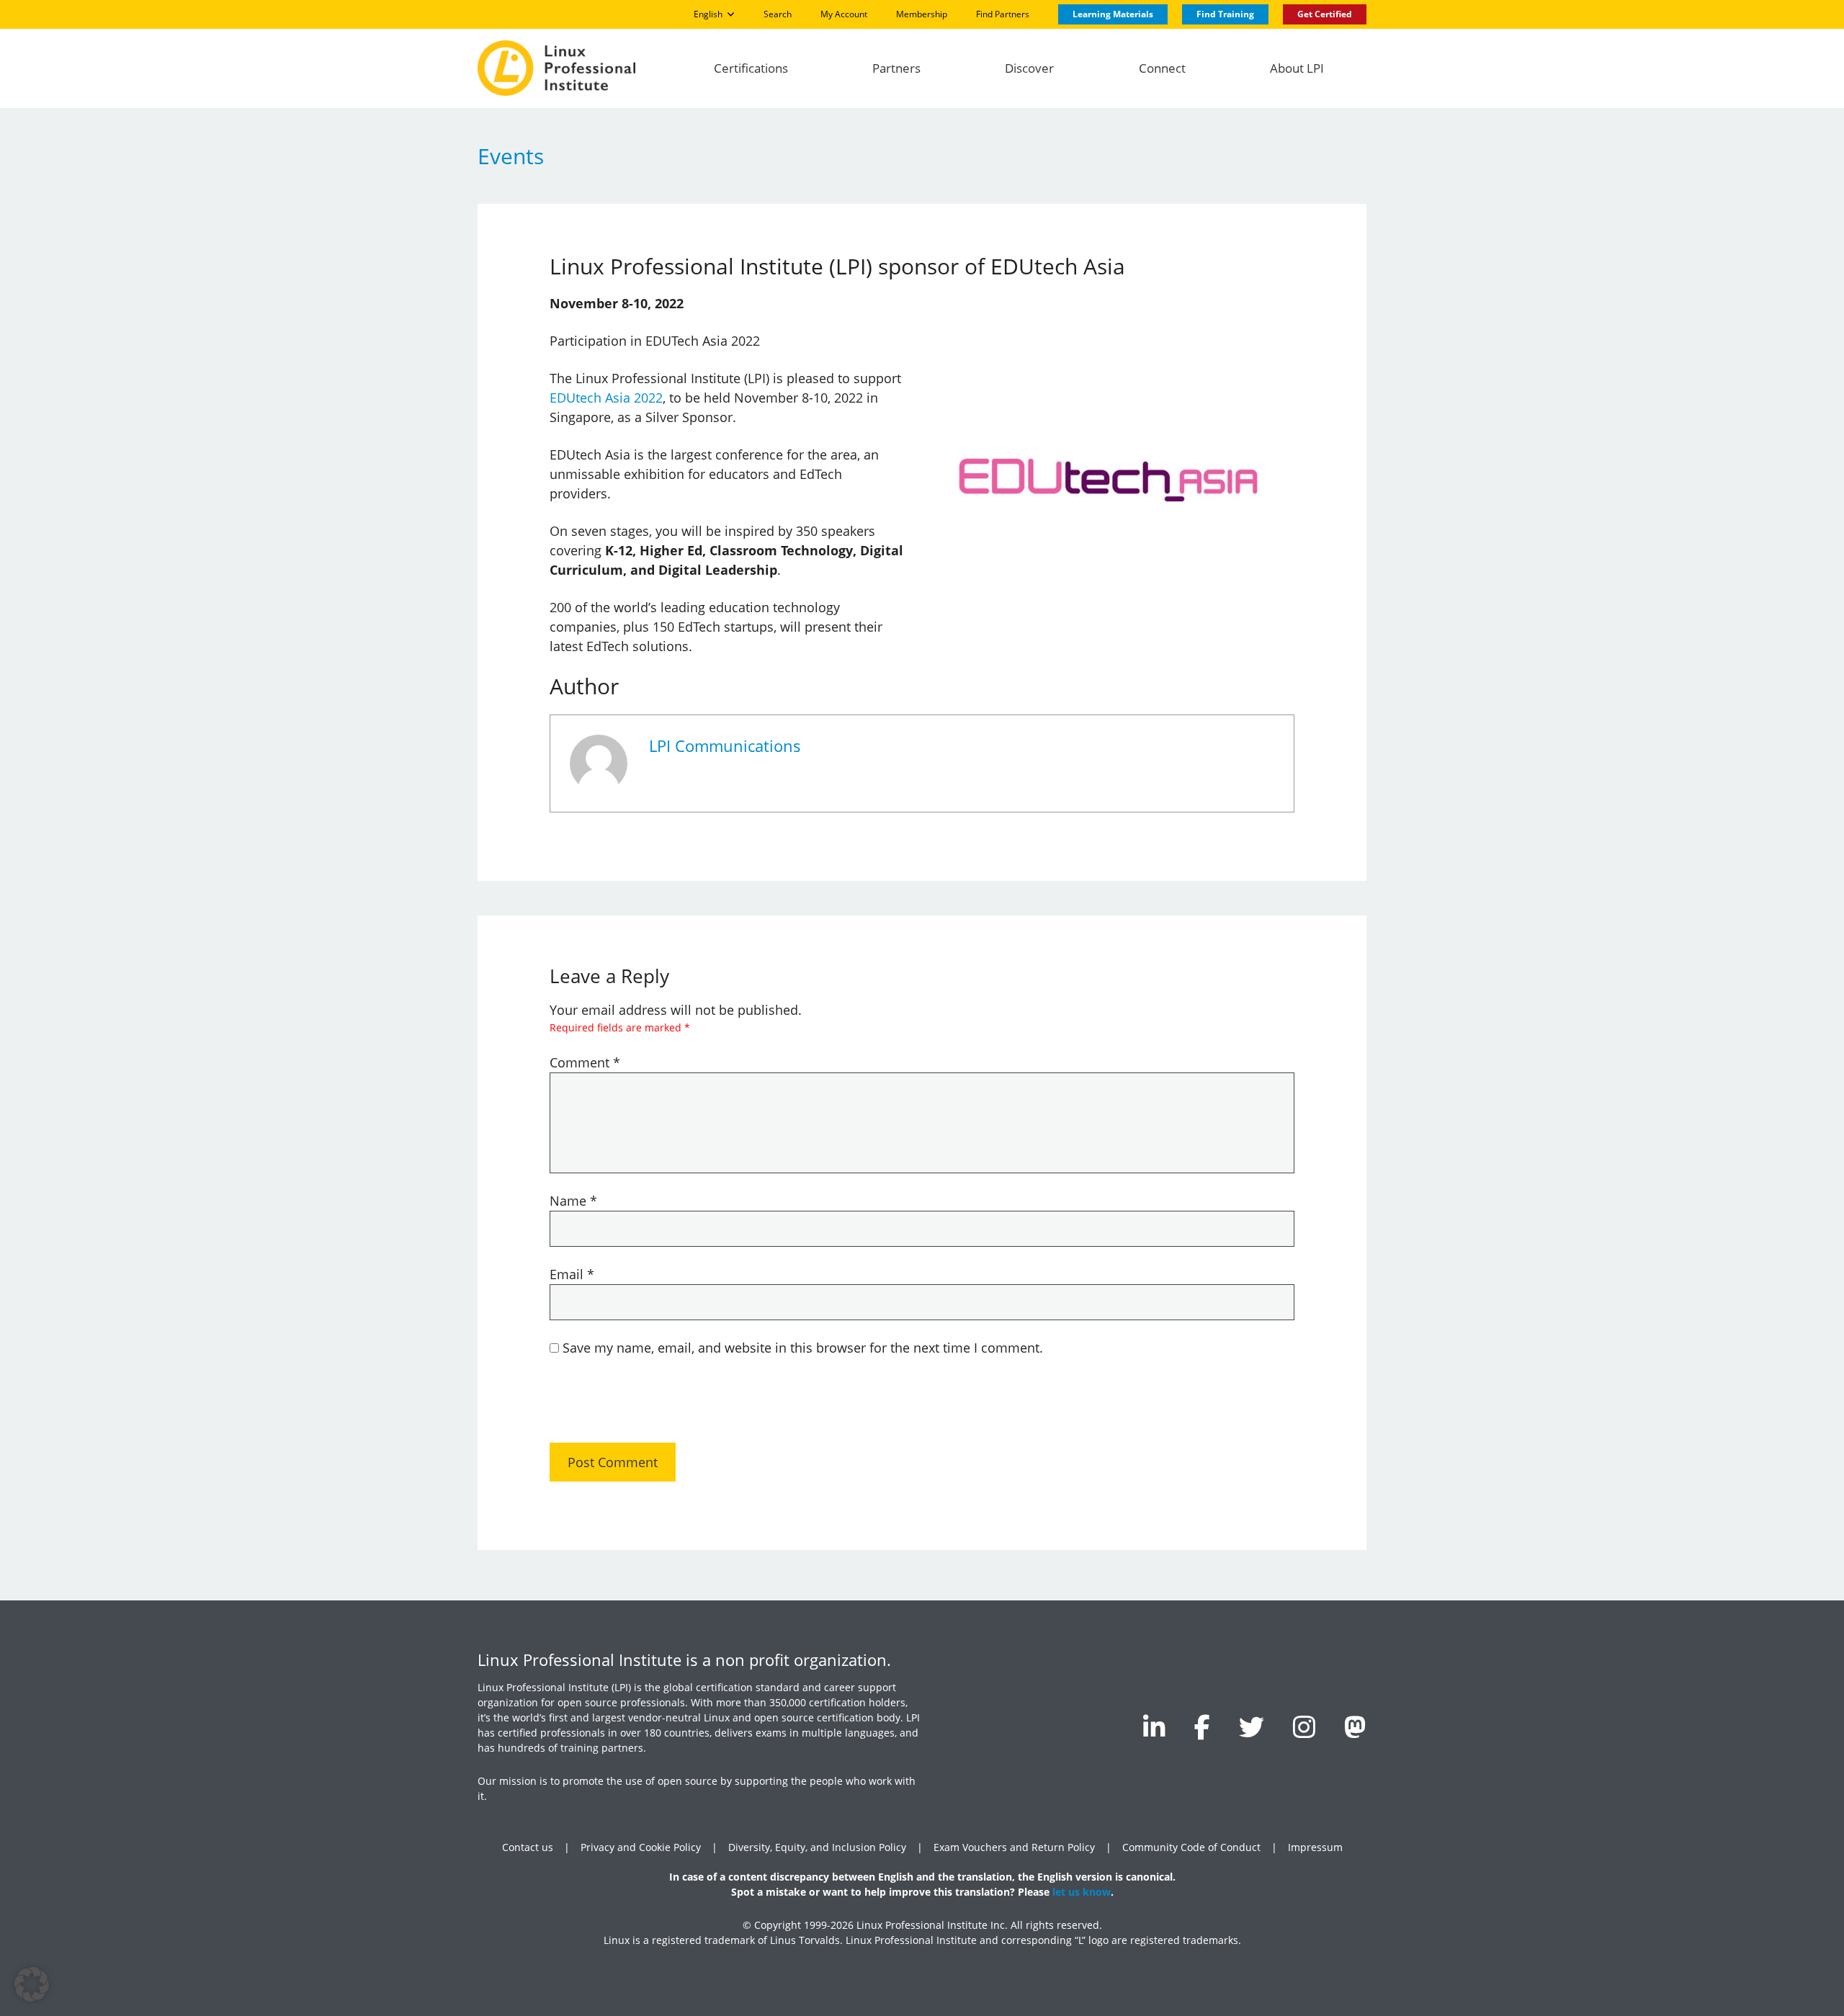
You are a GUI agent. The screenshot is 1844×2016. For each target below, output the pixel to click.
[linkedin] (1154, 1727)
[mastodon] (1355, 1727)
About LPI (1297, 68)
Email (572, 1274)
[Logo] (556, 68)
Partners (896, 68)
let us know (1082, 1892)
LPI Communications (725, 746)
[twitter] (1252, 1727)
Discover (1029, 68)
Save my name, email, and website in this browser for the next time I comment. (803, 1348)
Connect (1162, 68)
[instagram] (1304, 1727)
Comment (585, 1062)
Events (511, 156)
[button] (32, 1984)
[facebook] (1202, 1727)
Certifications (751, 68)
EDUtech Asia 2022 (606, 398)
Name (573, 1201)
